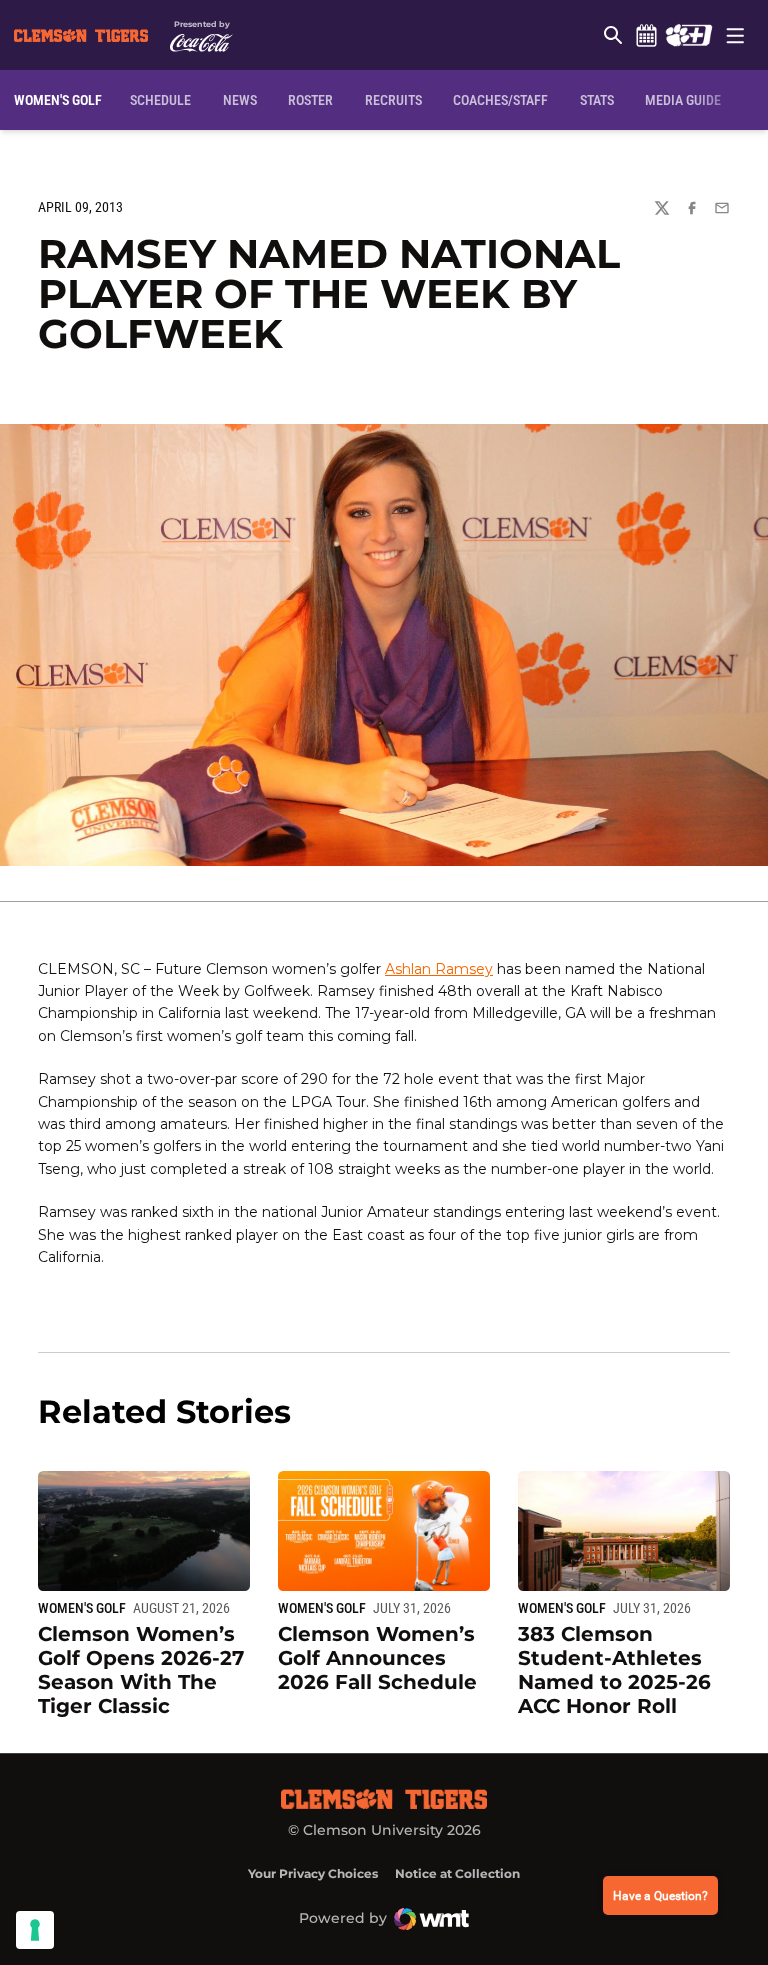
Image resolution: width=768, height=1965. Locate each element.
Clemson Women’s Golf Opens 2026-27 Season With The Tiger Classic (141, 1670)
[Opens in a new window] (688, 35)
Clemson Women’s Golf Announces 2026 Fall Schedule (377, 1658)
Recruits (393, 100)
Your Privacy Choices (313, 1873)
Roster (310, 100)
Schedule (646, 35)
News (240, 100)
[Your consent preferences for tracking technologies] (35, 1930)
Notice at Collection (457, 1873)
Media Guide (683, 100)
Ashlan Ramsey (439, 969)
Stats (597, 100)
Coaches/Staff (500, 100)
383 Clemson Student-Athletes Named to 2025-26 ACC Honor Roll (614, 1670)
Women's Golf (82, 1608)
